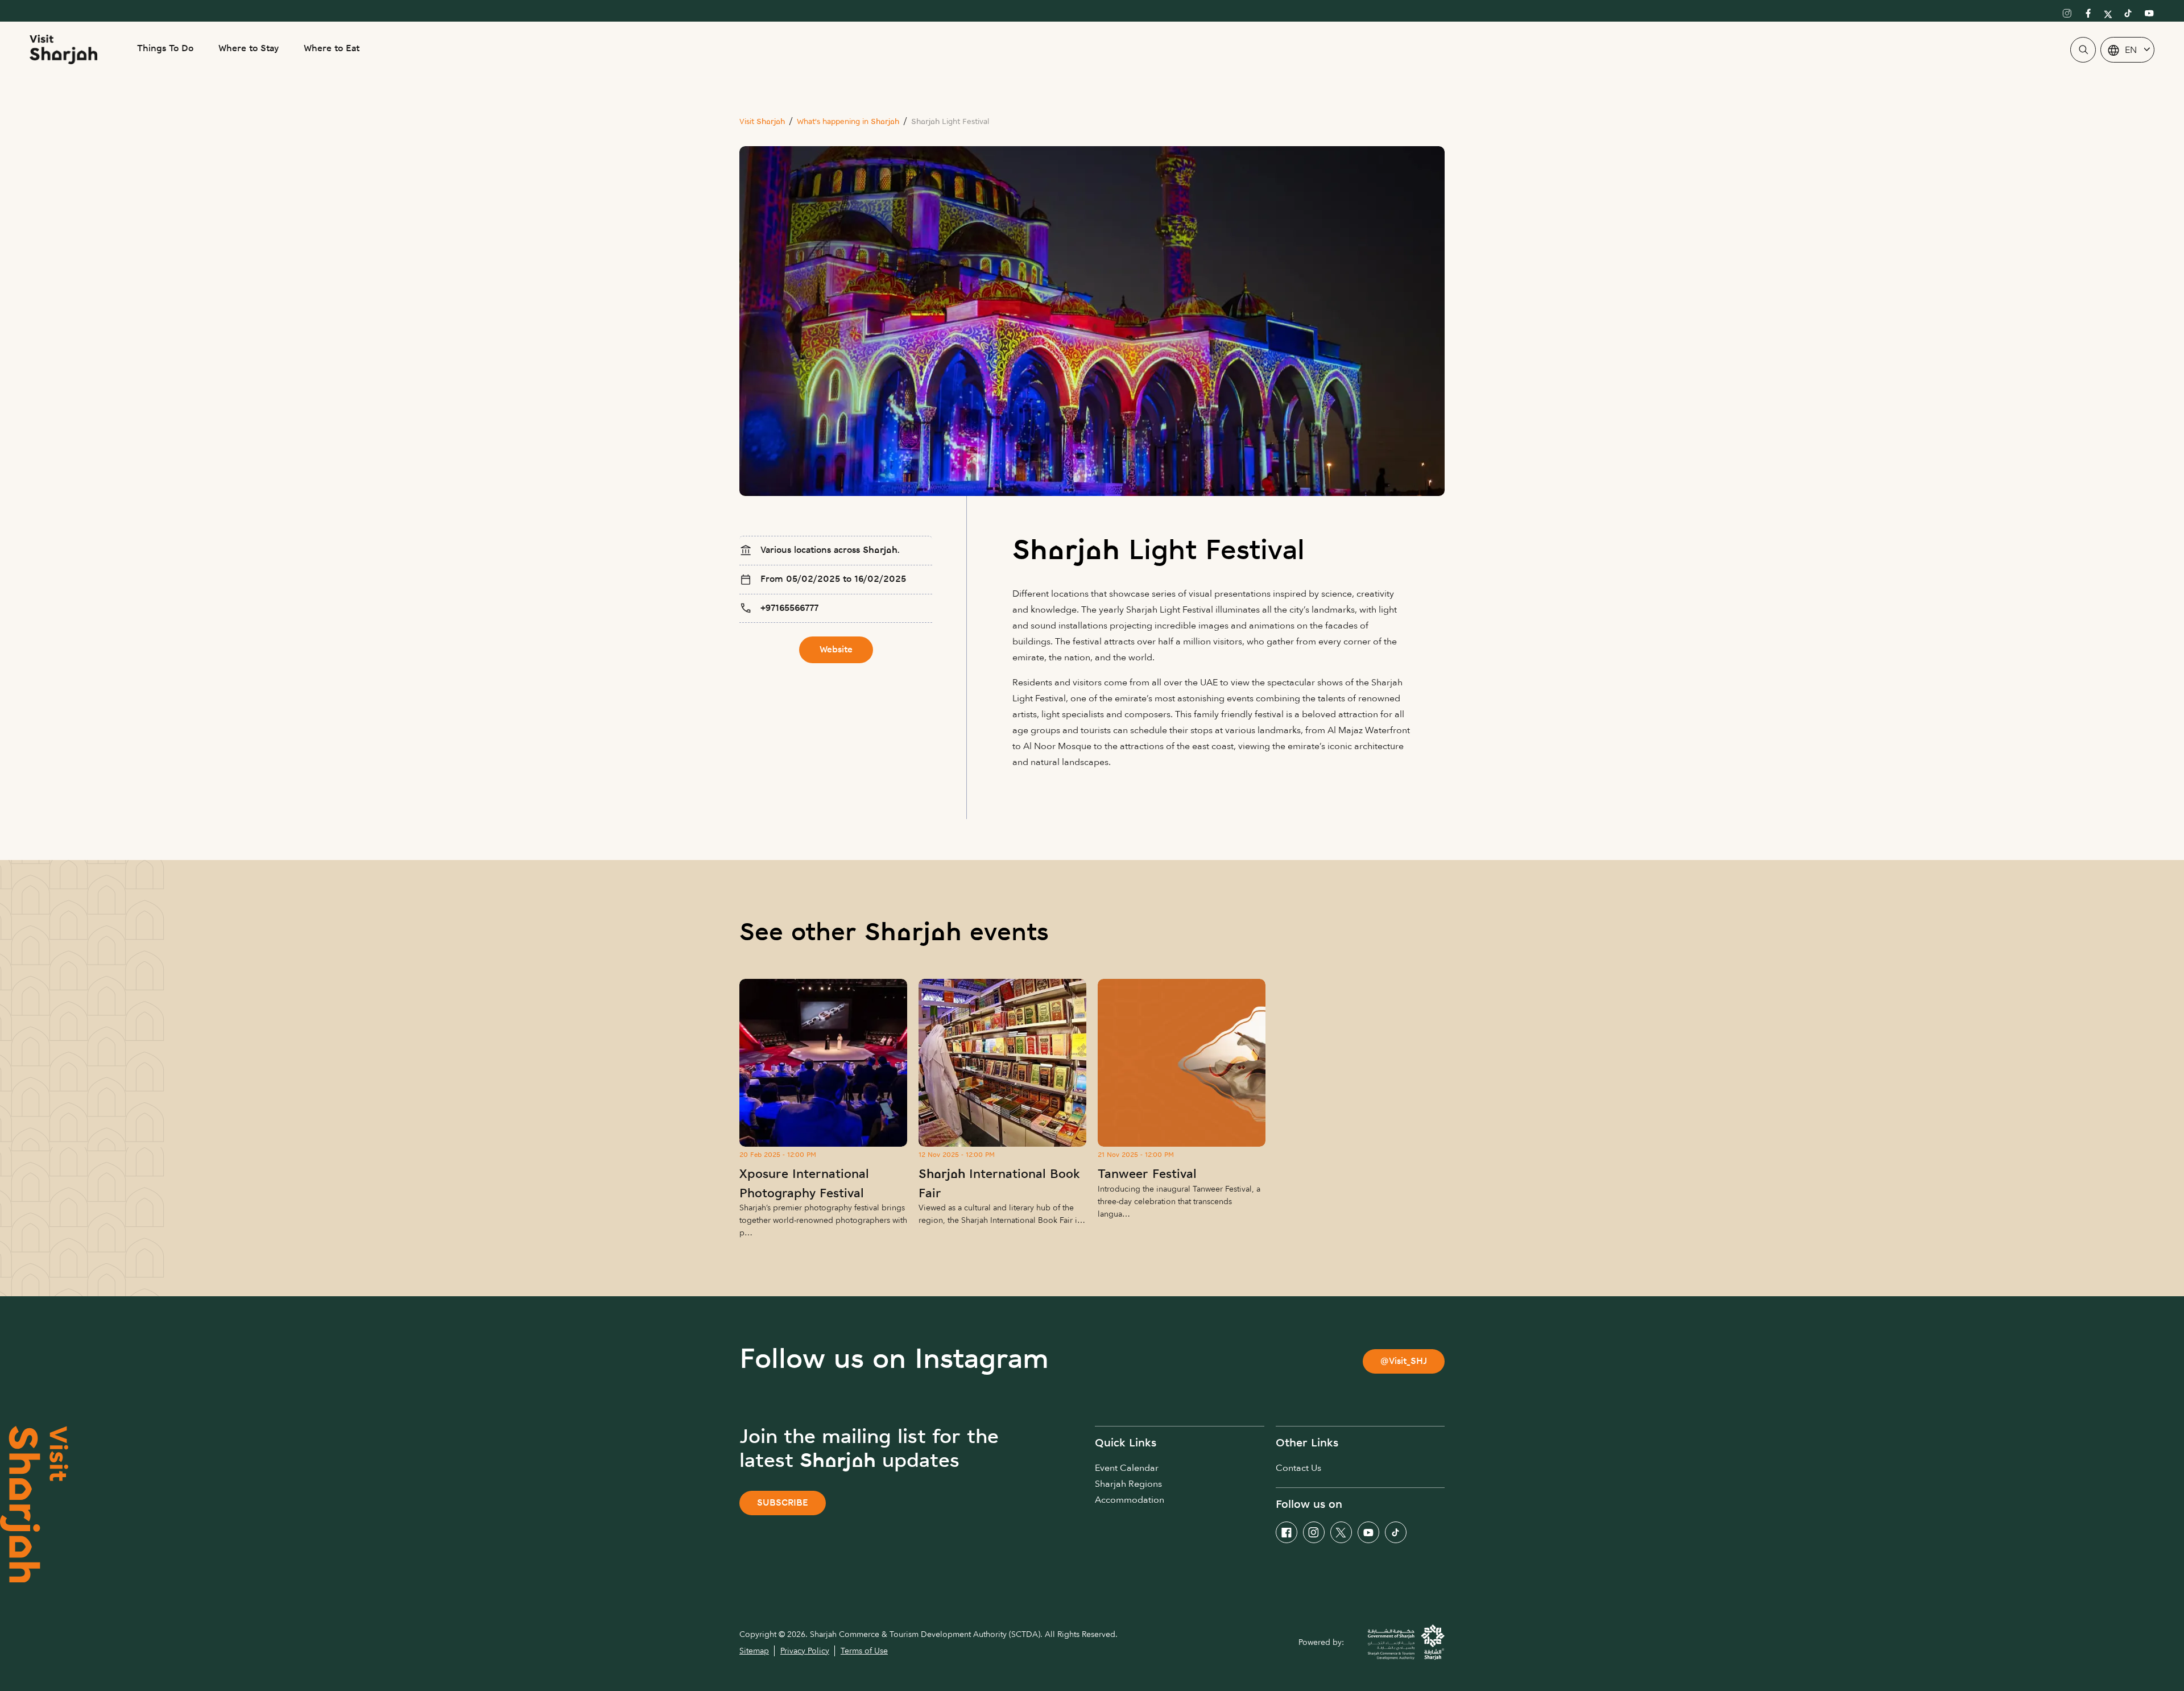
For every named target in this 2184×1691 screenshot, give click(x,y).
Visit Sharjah (762, 122)
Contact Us (1298, 1468)
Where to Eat (332, 49)
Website (836, 650)
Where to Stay (249, 49)
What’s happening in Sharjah (848, 122)
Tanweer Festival (1147, 1175)
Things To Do (165, 49)
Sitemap (754, 1651)
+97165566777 (789, 609)
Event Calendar (1127, 1468)
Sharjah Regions (1128, 1484)
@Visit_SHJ (1404, 1362)
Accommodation (1130, 1500)
